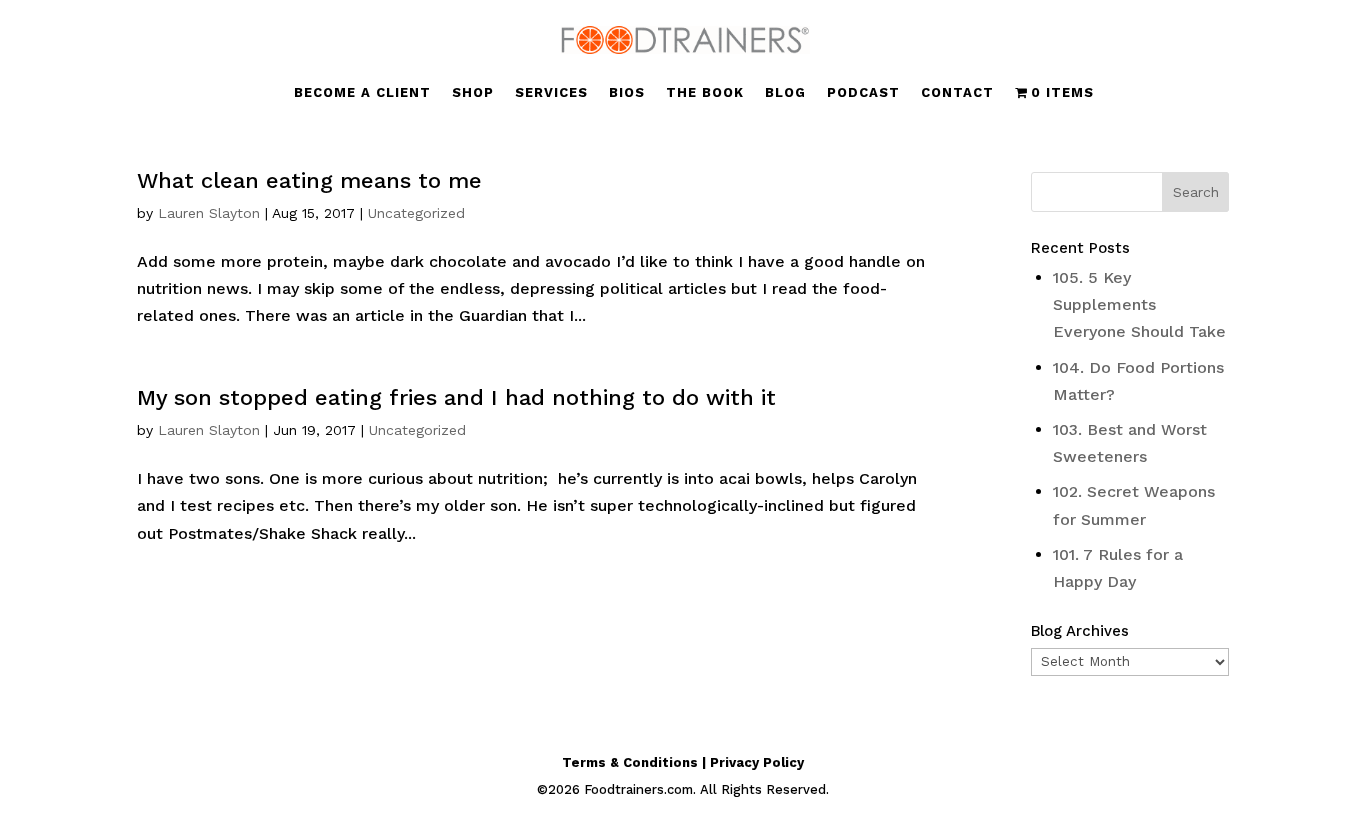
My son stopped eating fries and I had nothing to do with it (456, 397)
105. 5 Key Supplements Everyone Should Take (1139, 304)
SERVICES (551, 93)
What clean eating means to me (309, 180)
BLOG (785, 93)
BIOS (627, 93)
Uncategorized (416, 213)
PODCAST (863, 93)
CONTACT (957, 93)
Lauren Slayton (209, 213)
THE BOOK (705, 93)
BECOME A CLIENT (362, 93)
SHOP (473, 93)
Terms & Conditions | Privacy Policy (683, 762)
